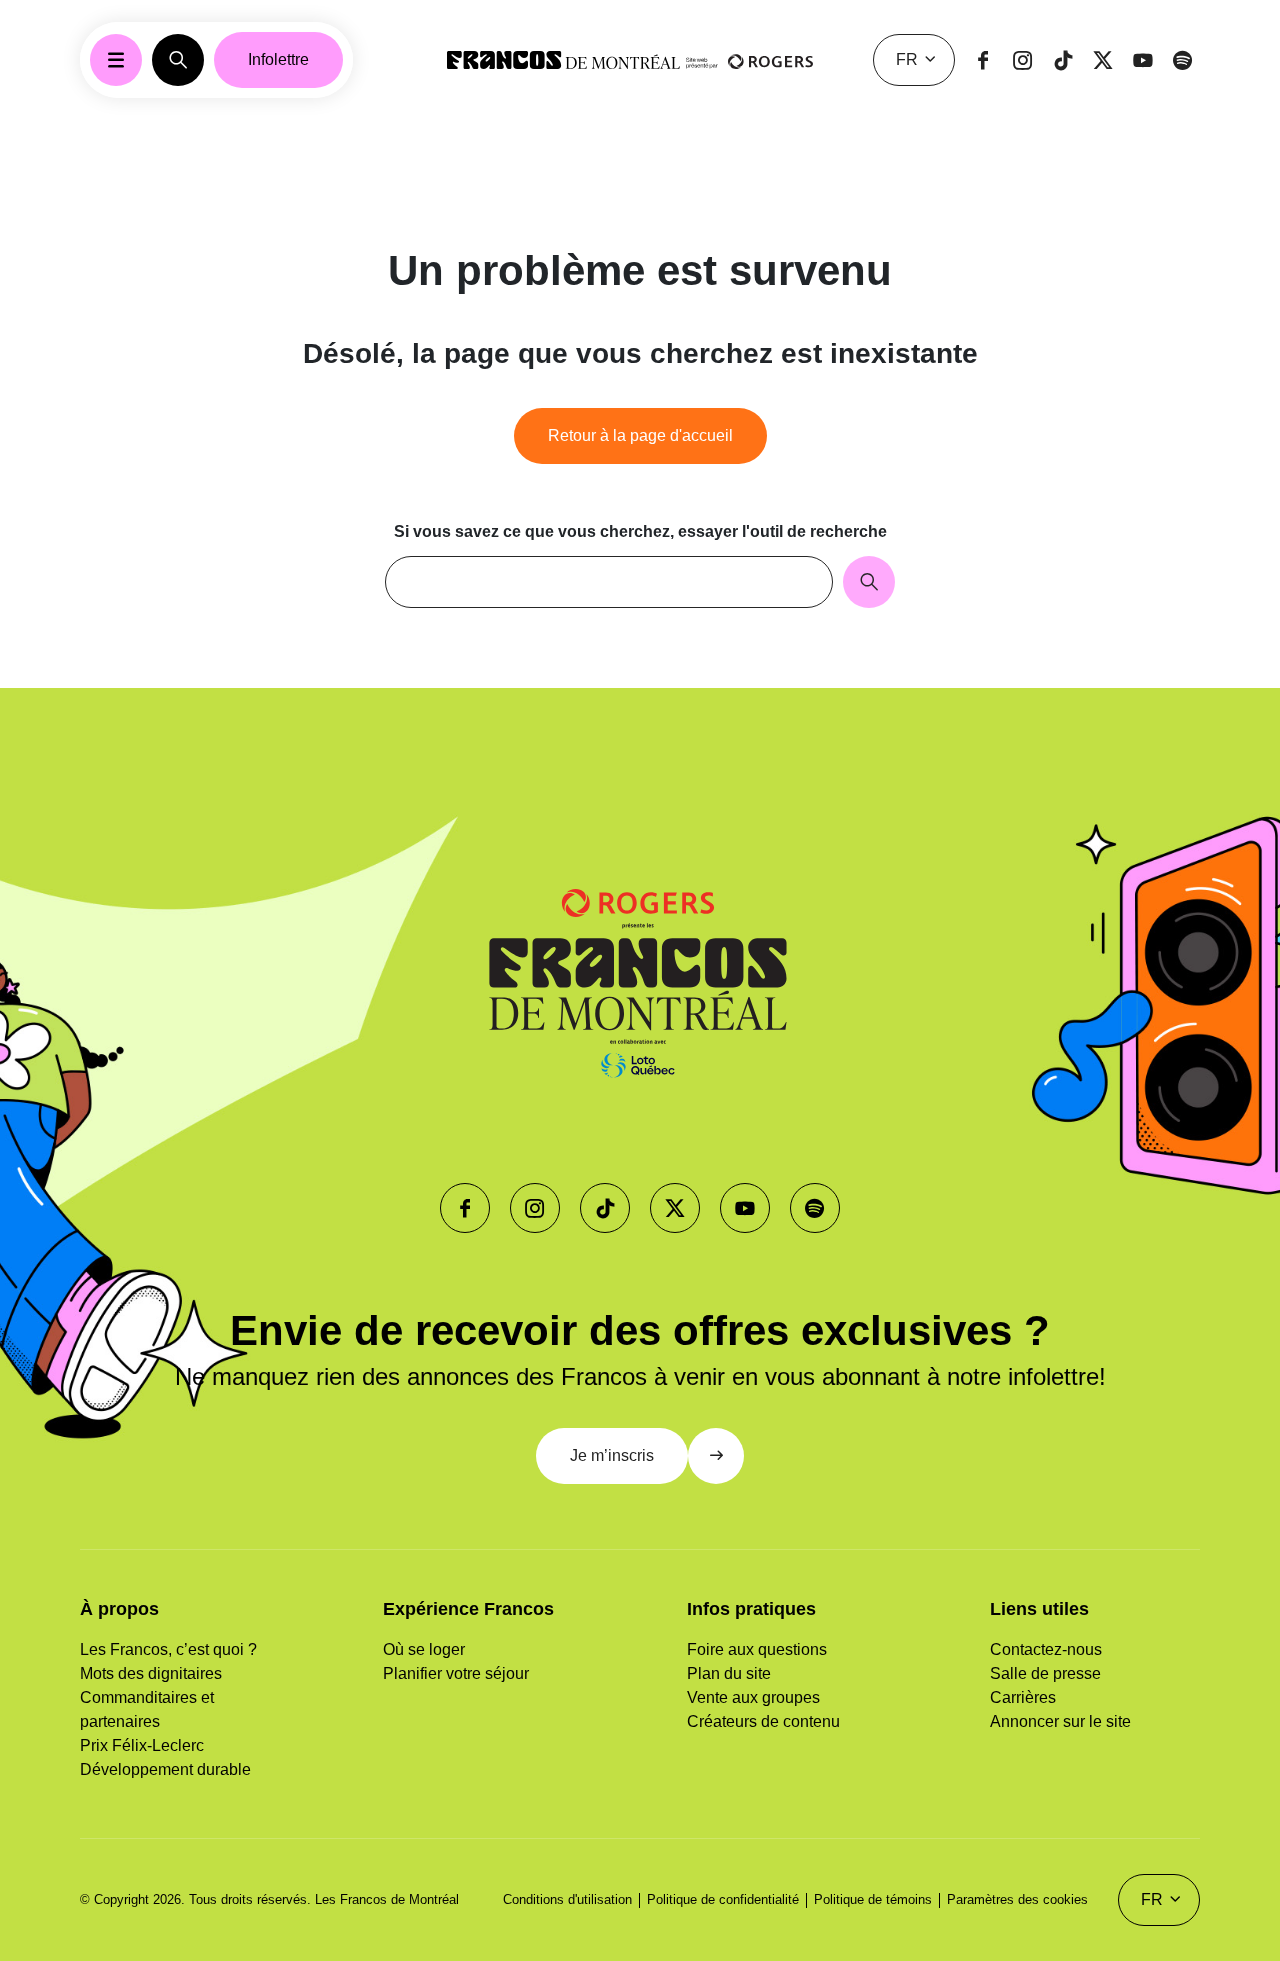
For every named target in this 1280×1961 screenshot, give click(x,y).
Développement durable (165, 1769)
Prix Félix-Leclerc (142, 1745)
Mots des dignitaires (151, 1673)
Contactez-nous (1046, 1649)
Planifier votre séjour (456, 1673)
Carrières (1023, 1697)
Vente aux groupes (753, 1697)
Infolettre (278, 59)
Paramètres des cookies (1017, 1899)
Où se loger (424, 1649)
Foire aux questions (757, 1649)
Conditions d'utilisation (567, 1899)
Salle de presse (1045, 1673)
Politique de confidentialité (723, 1899)
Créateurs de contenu (763, 1721)
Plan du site (729, 1673)
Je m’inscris (612, 1455)
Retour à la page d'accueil (640, 435)
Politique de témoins (873, 1899)
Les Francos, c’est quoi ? (168, 1649)
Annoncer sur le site (1060, 1721)
